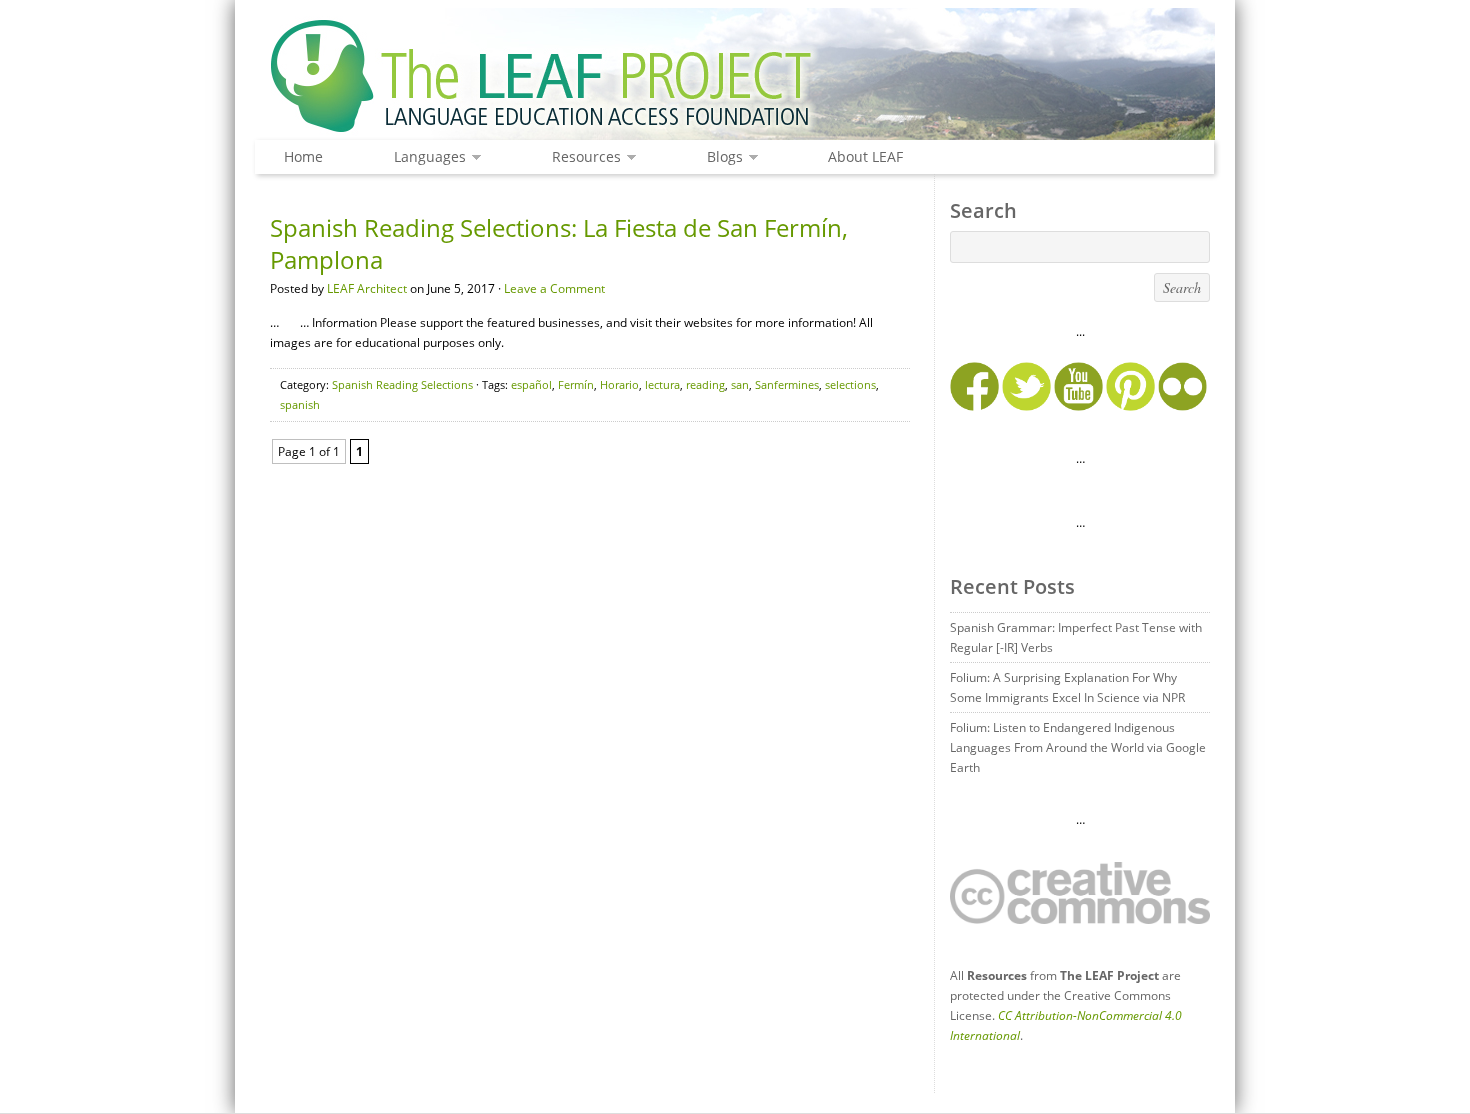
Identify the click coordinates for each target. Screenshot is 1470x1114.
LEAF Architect (367, 288)
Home (303, 156)
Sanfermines (787, 384)
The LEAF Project (735, 78)
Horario (619, 384)
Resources (581, 157)
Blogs (720, 157)
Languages (425, 157)
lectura (662, 384)
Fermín (576, 384)
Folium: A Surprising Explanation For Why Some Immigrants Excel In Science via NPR (1067, 687)
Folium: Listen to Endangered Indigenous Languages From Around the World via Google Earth (1078, 747)
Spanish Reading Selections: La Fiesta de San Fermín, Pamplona (559, 243)
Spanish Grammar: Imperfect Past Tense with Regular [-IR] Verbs (1076, 637)
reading (705, 384)
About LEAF (865, 156)
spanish (300, 404)
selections (850, 384)
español (531, 384)
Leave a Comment (554, 288)
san (740, 384)
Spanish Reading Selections (402, 384)
